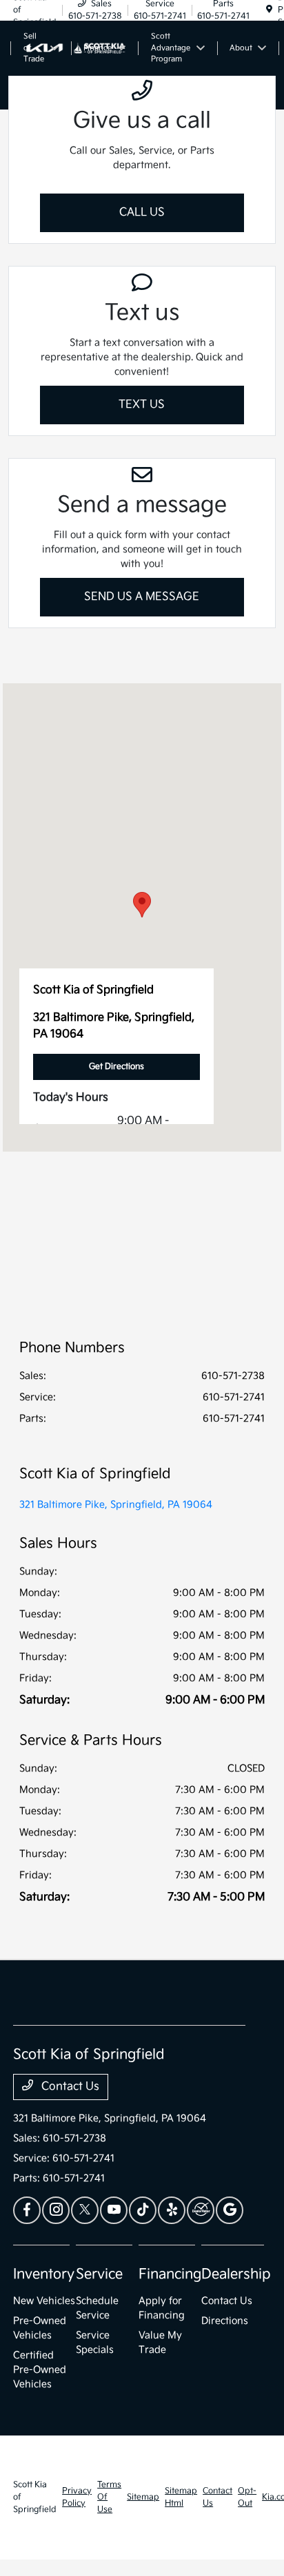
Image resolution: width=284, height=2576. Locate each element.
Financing (170, 2274)
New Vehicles (44, 2301)
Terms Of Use (109, 2497)
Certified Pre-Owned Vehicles (40, 2370)
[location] (269, 10)
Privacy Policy (77, 2497)
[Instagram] (56, 2210)
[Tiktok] (143, 2210)
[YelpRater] (172, 2210)
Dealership (236, 2274)
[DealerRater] (201, 2210)
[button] (142, 905)
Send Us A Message (142, 597)
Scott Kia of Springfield (35, 2497)
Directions (225, 2321)
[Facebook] (27, 2210)
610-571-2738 (233, 1376)
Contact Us (69, 2087)
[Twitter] (85, 2210)
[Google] (230, 2210)
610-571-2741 (234, 1397)
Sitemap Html (181, 2497)
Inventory (44, 2274)
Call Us (142, 212)
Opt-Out (247, 2497)
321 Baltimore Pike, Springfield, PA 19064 (116, 1505)
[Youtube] (114, 2210)
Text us (142, 405)
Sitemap (143, 2497)
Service (99, 2274)
